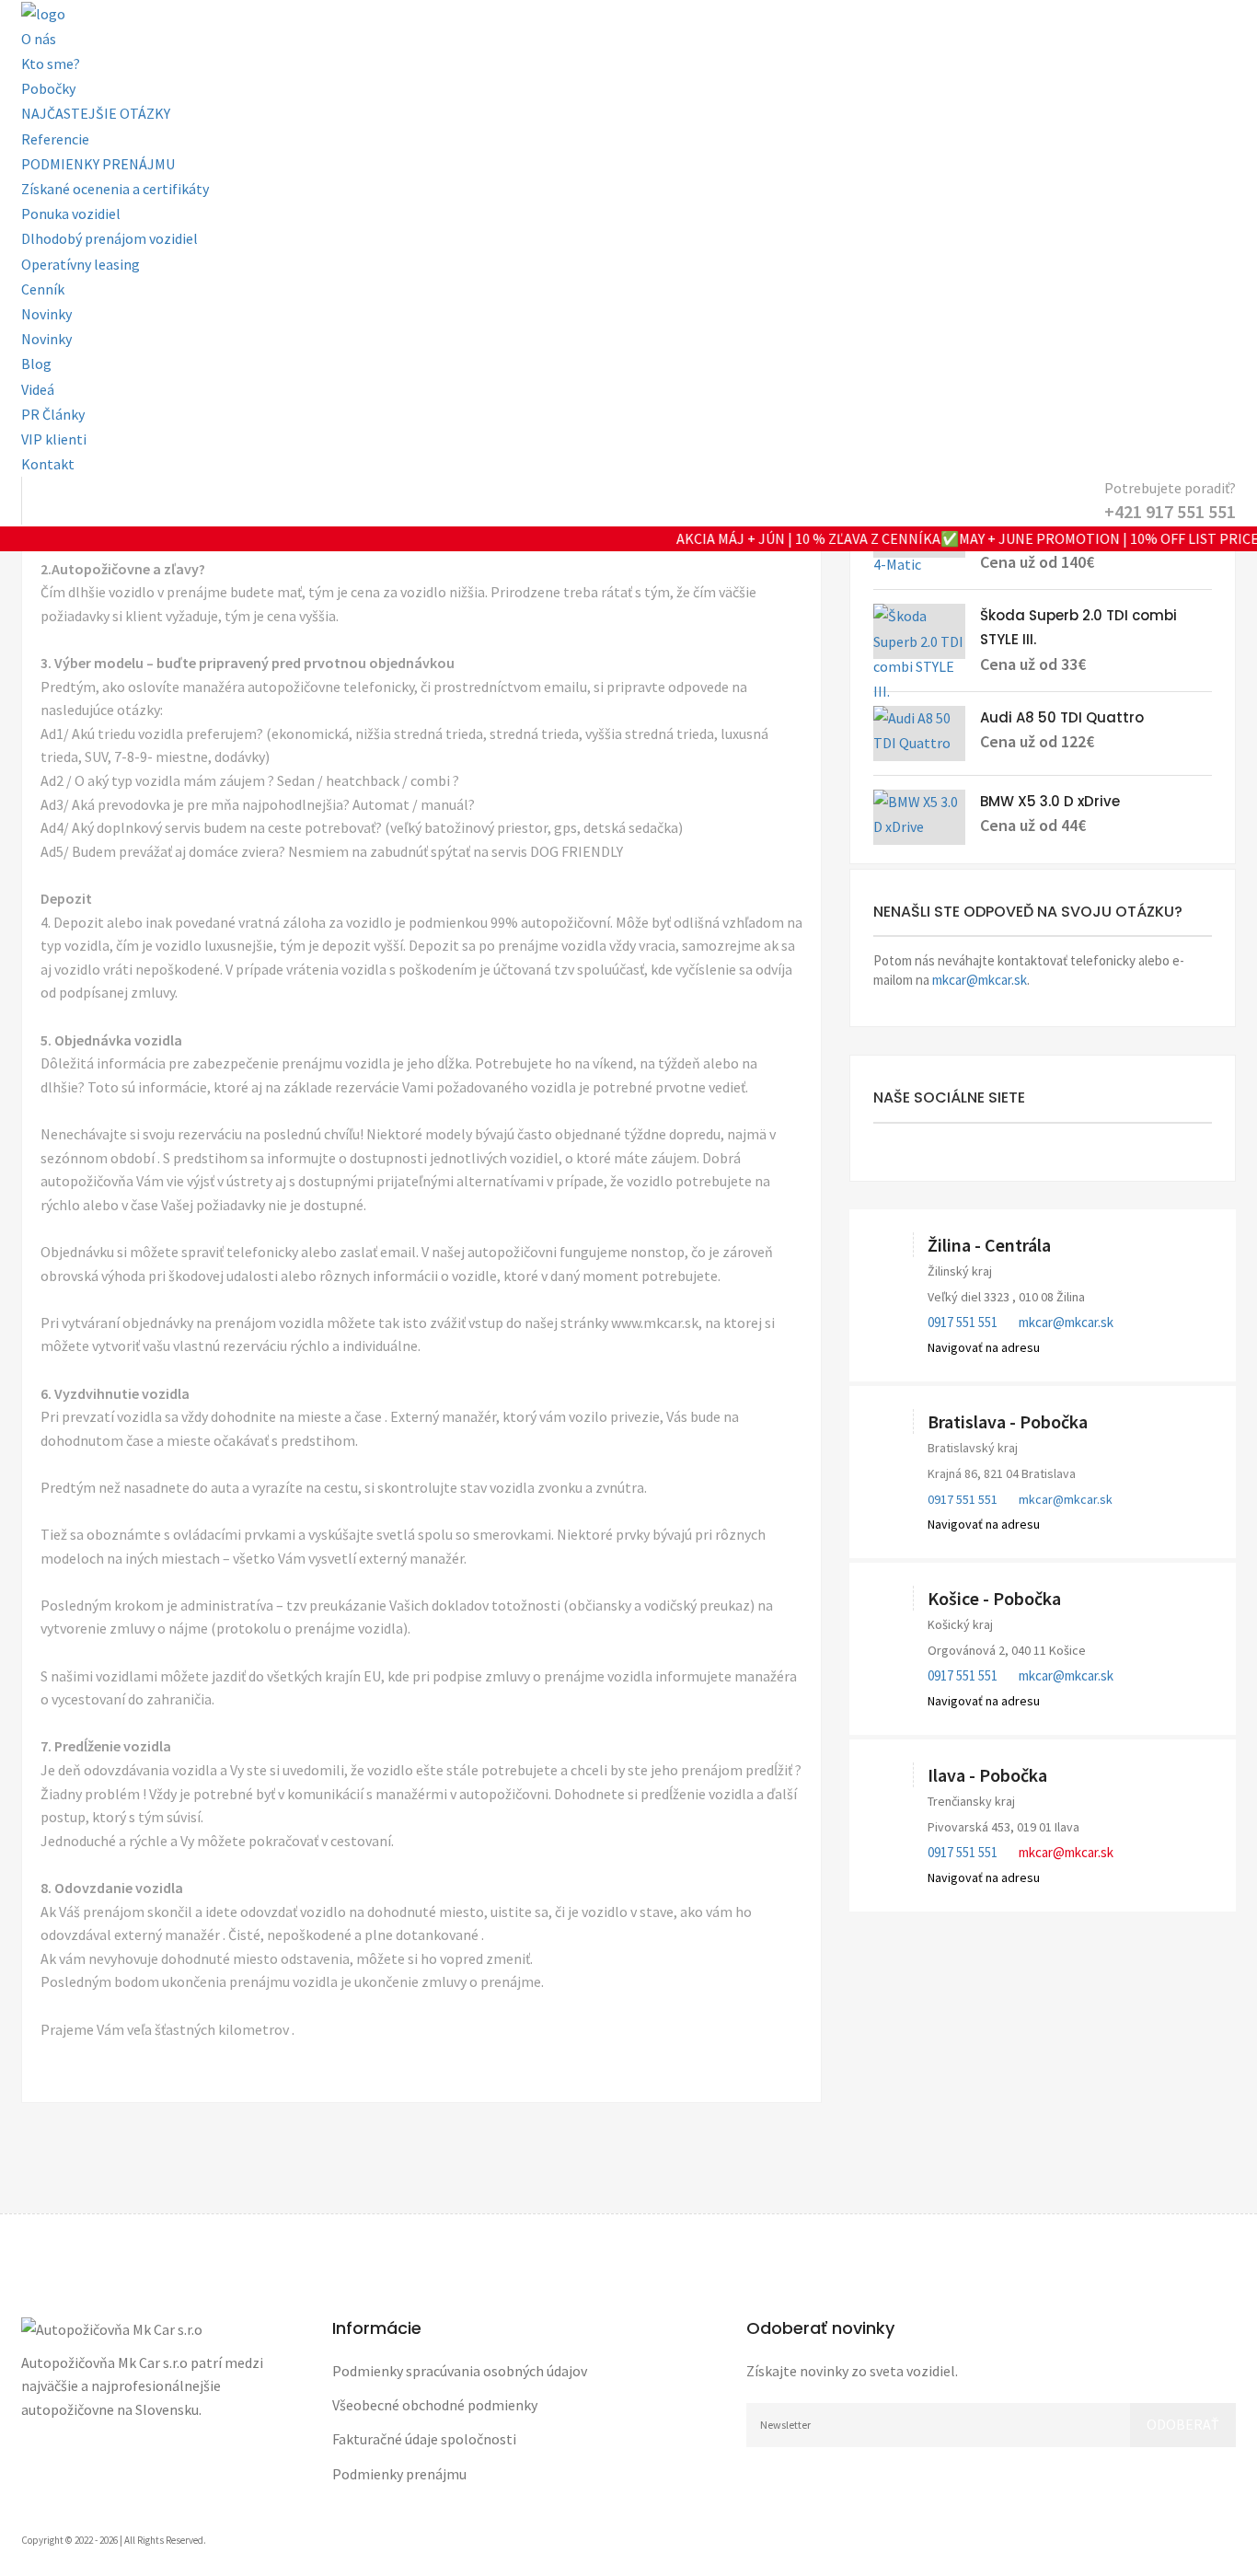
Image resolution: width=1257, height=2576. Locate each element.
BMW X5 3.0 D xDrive (1050, 801)
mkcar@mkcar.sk (980, 980)
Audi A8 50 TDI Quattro (1062, 717)
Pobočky (48, 88)
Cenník (43, 289)
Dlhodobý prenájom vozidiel (110, 238)
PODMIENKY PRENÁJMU (98, 164)
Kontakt (48, 464)
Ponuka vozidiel (71, 214)
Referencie (55, 139)
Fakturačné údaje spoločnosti (424, 2439)
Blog (36, 364)
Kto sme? (51, 64)
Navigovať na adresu (984, 1347)
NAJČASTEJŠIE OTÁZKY (96, 113)
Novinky (46, 314)
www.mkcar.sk (655, 1323)
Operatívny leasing (81, 264)
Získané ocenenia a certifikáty (115, 189)
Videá (38, 389)
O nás (39, 39)
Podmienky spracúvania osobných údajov (460, 2371)
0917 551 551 (963, 1322)
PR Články (53, 414)
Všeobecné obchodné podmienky (435, 2405)
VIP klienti (54, 439)
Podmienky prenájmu (399, 2474)
